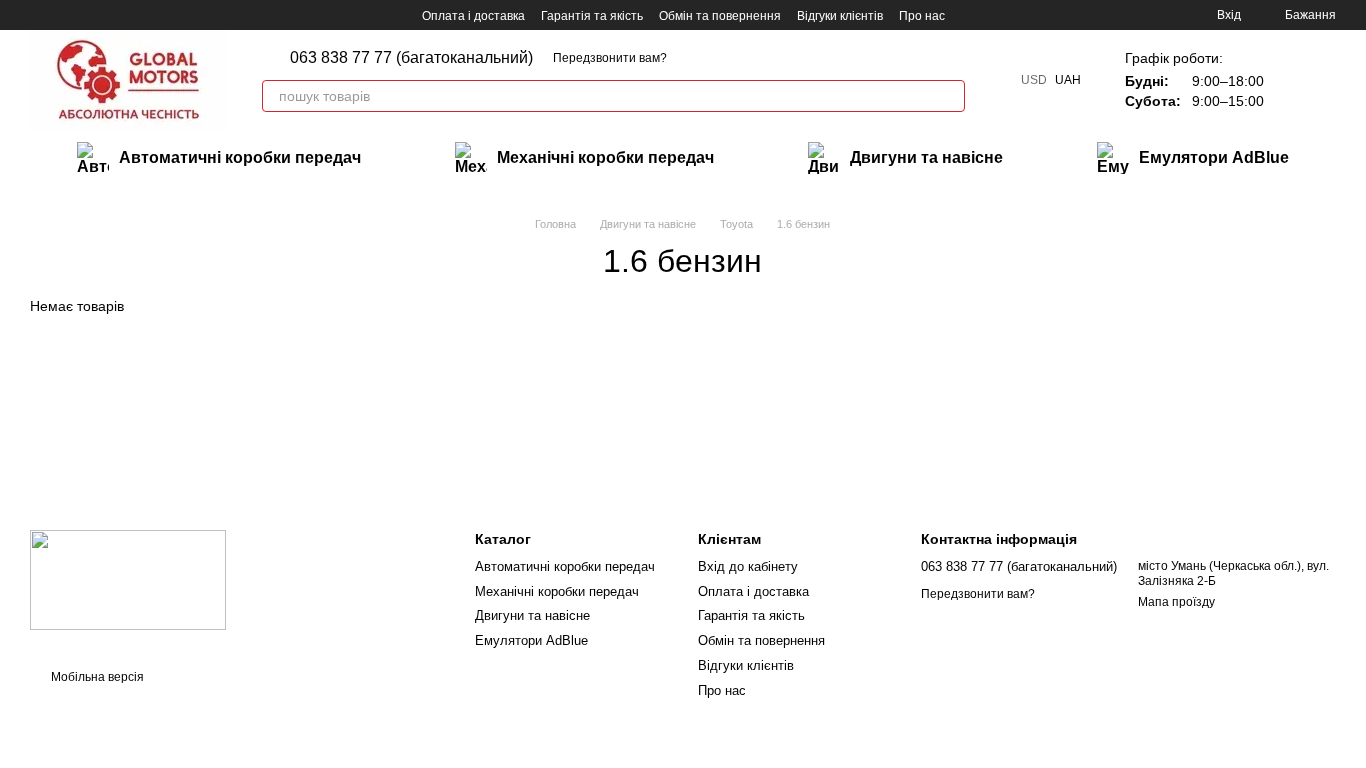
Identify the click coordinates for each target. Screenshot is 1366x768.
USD (1034, 80)
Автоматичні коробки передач (240, 157)
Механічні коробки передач (605, 157)
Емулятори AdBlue (1214, 157)
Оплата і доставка (473, 16)
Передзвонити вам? (610, 58)
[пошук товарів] (949, 96)
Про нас (922, 16)
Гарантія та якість (592, 16)
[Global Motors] (128, 580)
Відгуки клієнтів (840, 16)
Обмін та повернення (720, 16)
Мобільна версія (96, 677)
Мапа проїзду (1176, 602)
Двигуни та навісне (926, 157)
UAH (1068, 80)
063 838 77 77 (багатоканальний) (411, 58)
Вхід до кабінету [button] (748, 566)
